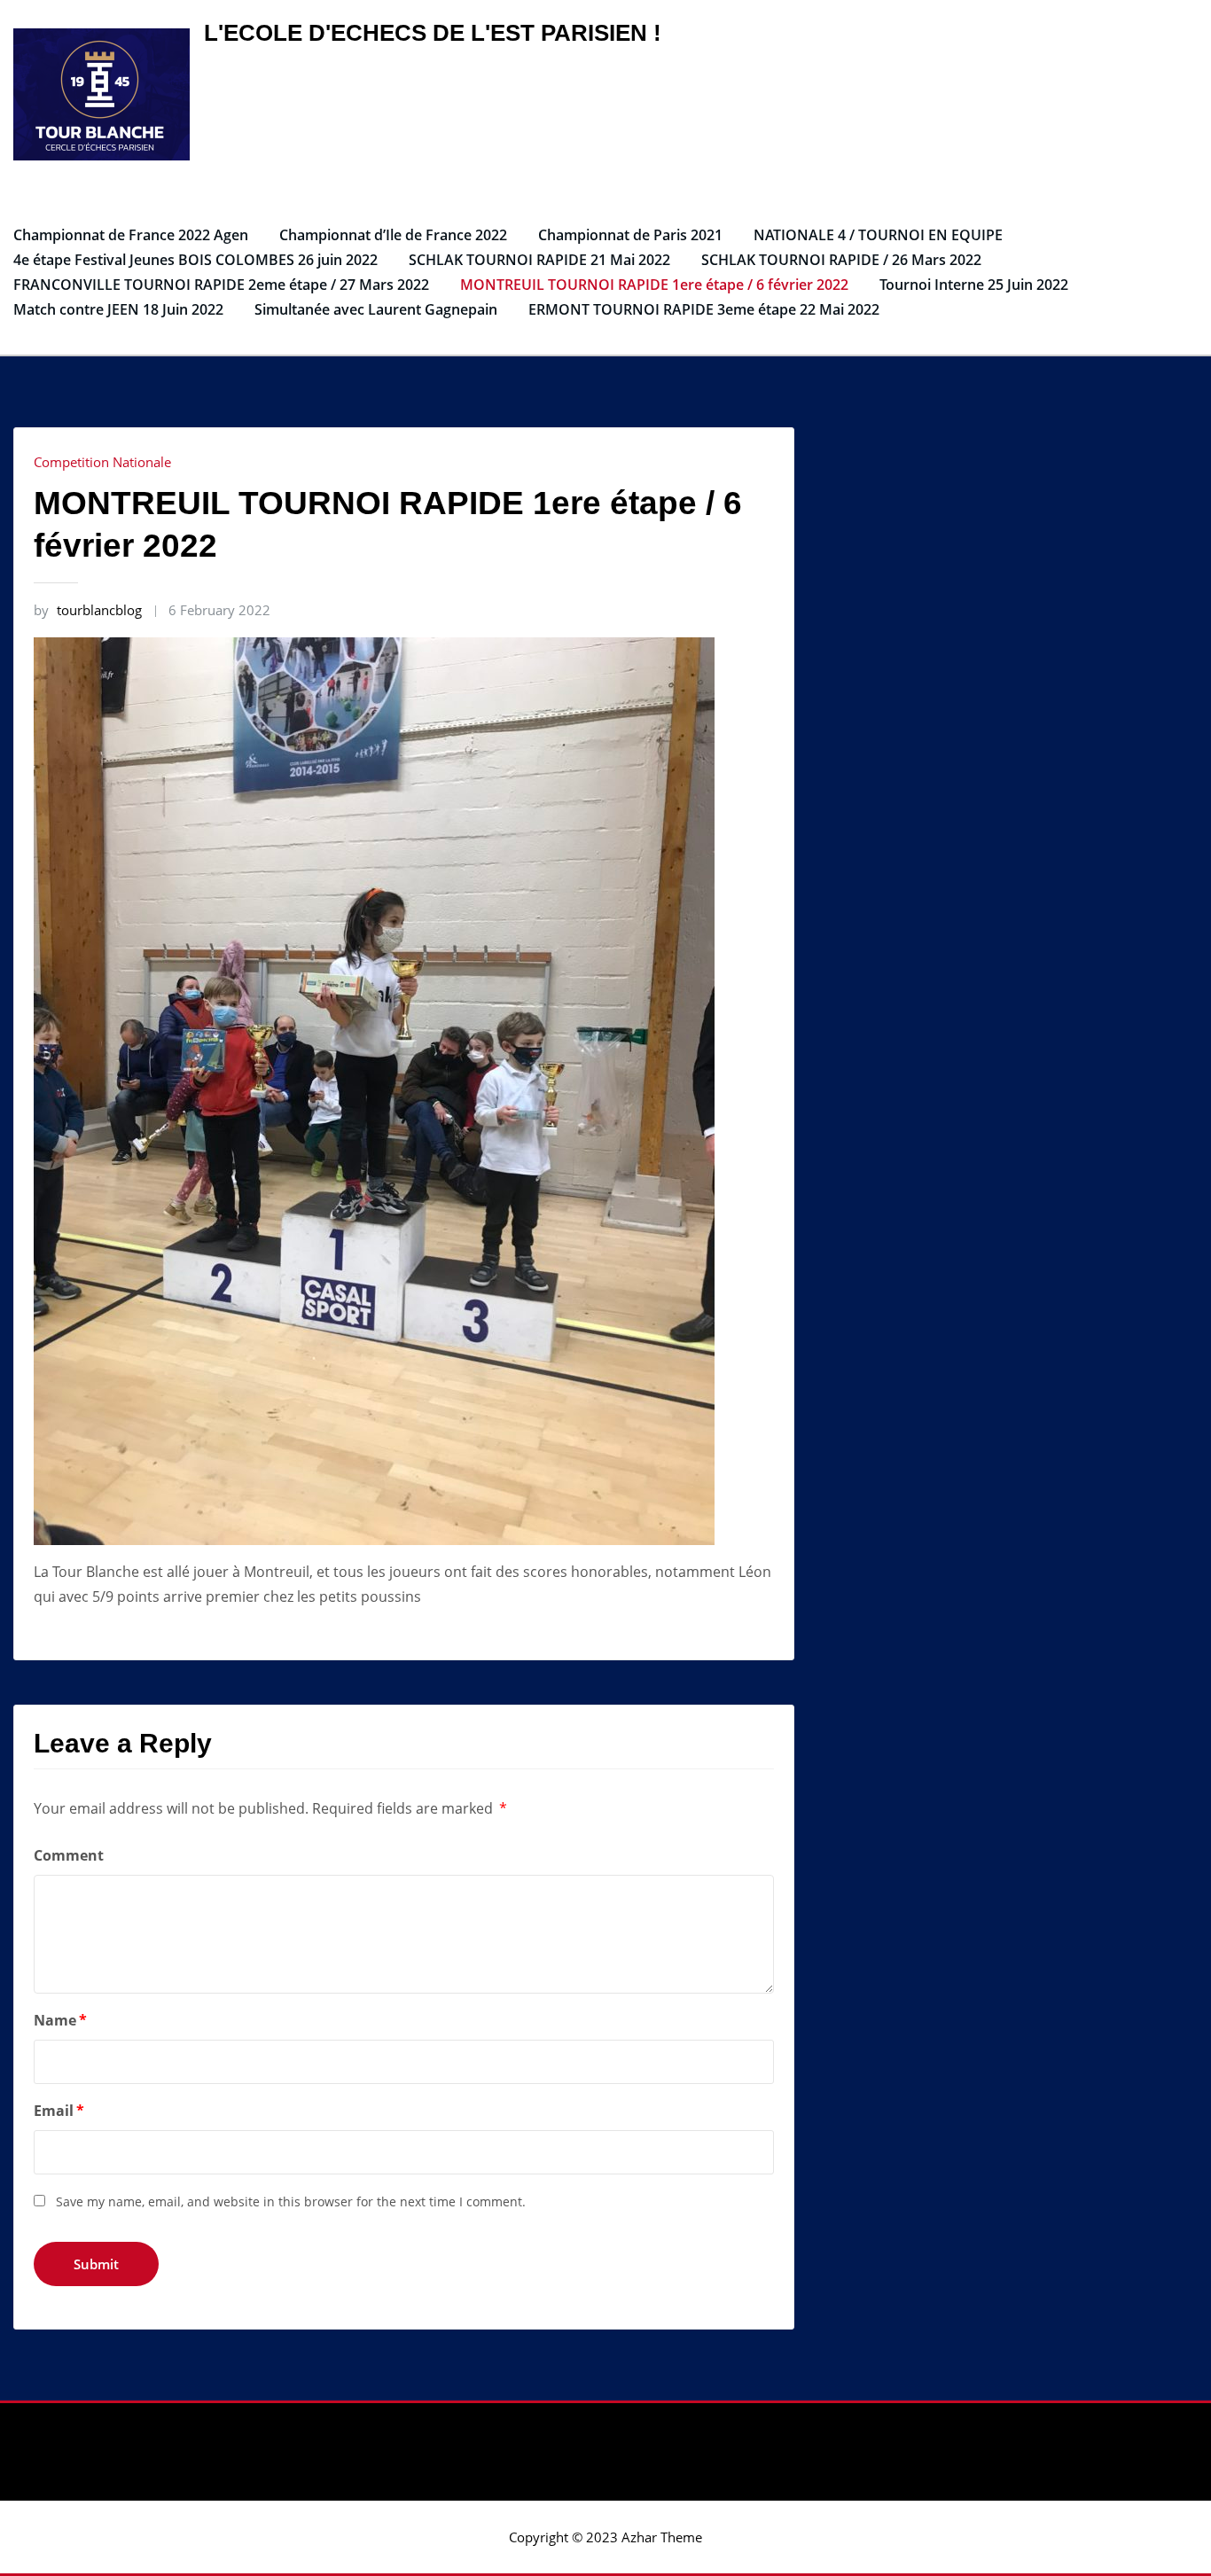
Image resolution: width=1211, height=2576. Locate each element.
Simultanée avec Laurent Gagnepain (376, 309)
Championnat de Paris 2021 (630, 235)
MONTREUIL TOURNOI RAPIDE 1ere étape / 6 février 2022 (654, 285)
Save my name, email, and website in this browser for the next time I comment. (291, 2201)
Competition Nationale (102, 462)
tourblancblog (88, 610)
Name (60, 2020)
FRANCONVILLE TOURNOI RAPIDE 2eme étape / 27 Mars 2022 (221, 285)
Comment (69, 1855)
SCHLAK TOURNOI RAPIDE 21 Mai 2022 (539, 260)
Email (59, 2111)
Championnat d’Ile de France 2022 (393, 235)
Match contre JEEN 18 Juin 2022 (118, 309)
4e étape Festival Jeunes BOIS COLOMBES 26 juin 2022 (195, 260)
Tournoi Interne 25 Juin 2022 (974, 285)
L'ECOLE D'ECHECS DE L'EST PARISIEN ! (433, 33)
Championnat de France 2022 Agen (131, 235)
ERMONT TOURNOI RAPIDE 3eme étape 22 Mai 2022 (704, 309)
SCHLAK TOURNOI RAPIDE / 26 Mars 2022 (841, 260)
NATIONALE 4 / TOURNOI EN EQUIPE (878, 235)
